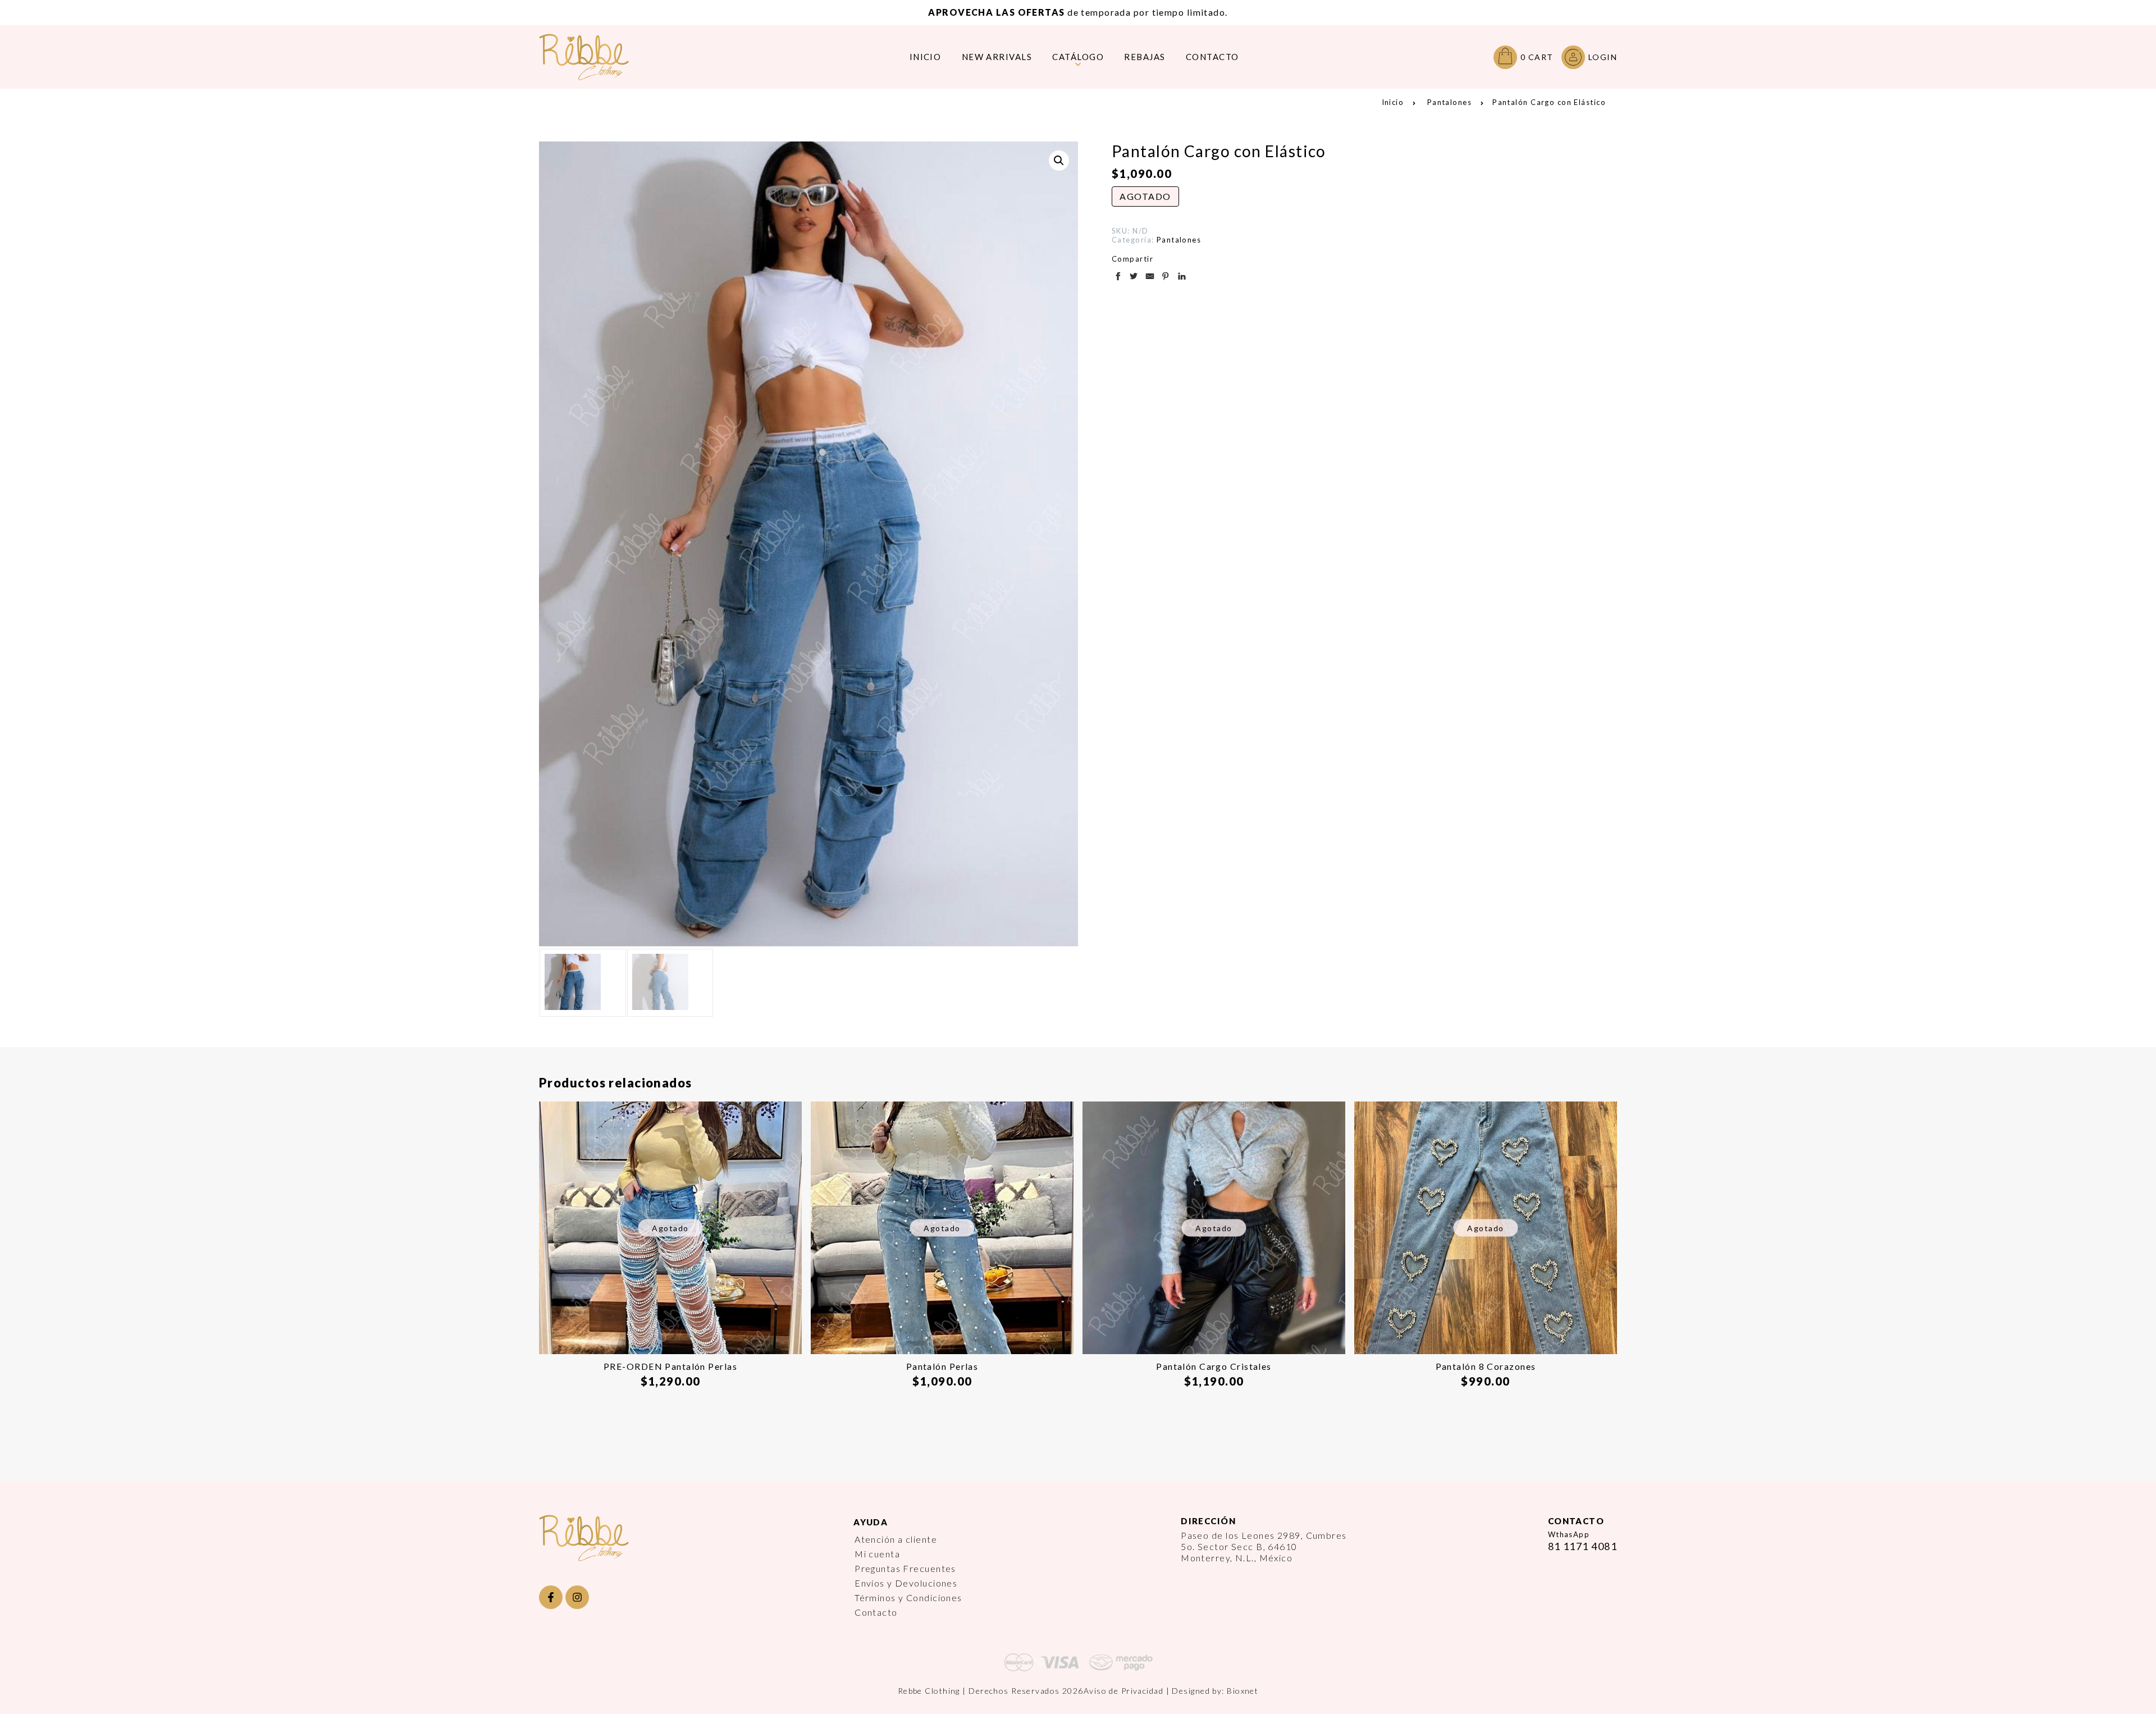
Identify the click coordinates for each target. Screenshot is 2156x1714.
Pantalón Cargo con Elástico (1549, 102)
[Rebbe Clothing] (592, 57)
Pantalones (1449, 102)
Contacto (876, 1612)
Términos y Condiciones (908, 1598)
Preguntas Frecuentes (905, 1568)
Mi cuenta (877, 1554)
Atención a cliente (896, 1539)
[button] (1059, 161)
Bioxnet (1243, 1691)
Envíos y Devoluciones (906, 1583)
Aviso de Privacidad (1123, 1691)
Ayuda (871, 1522)
